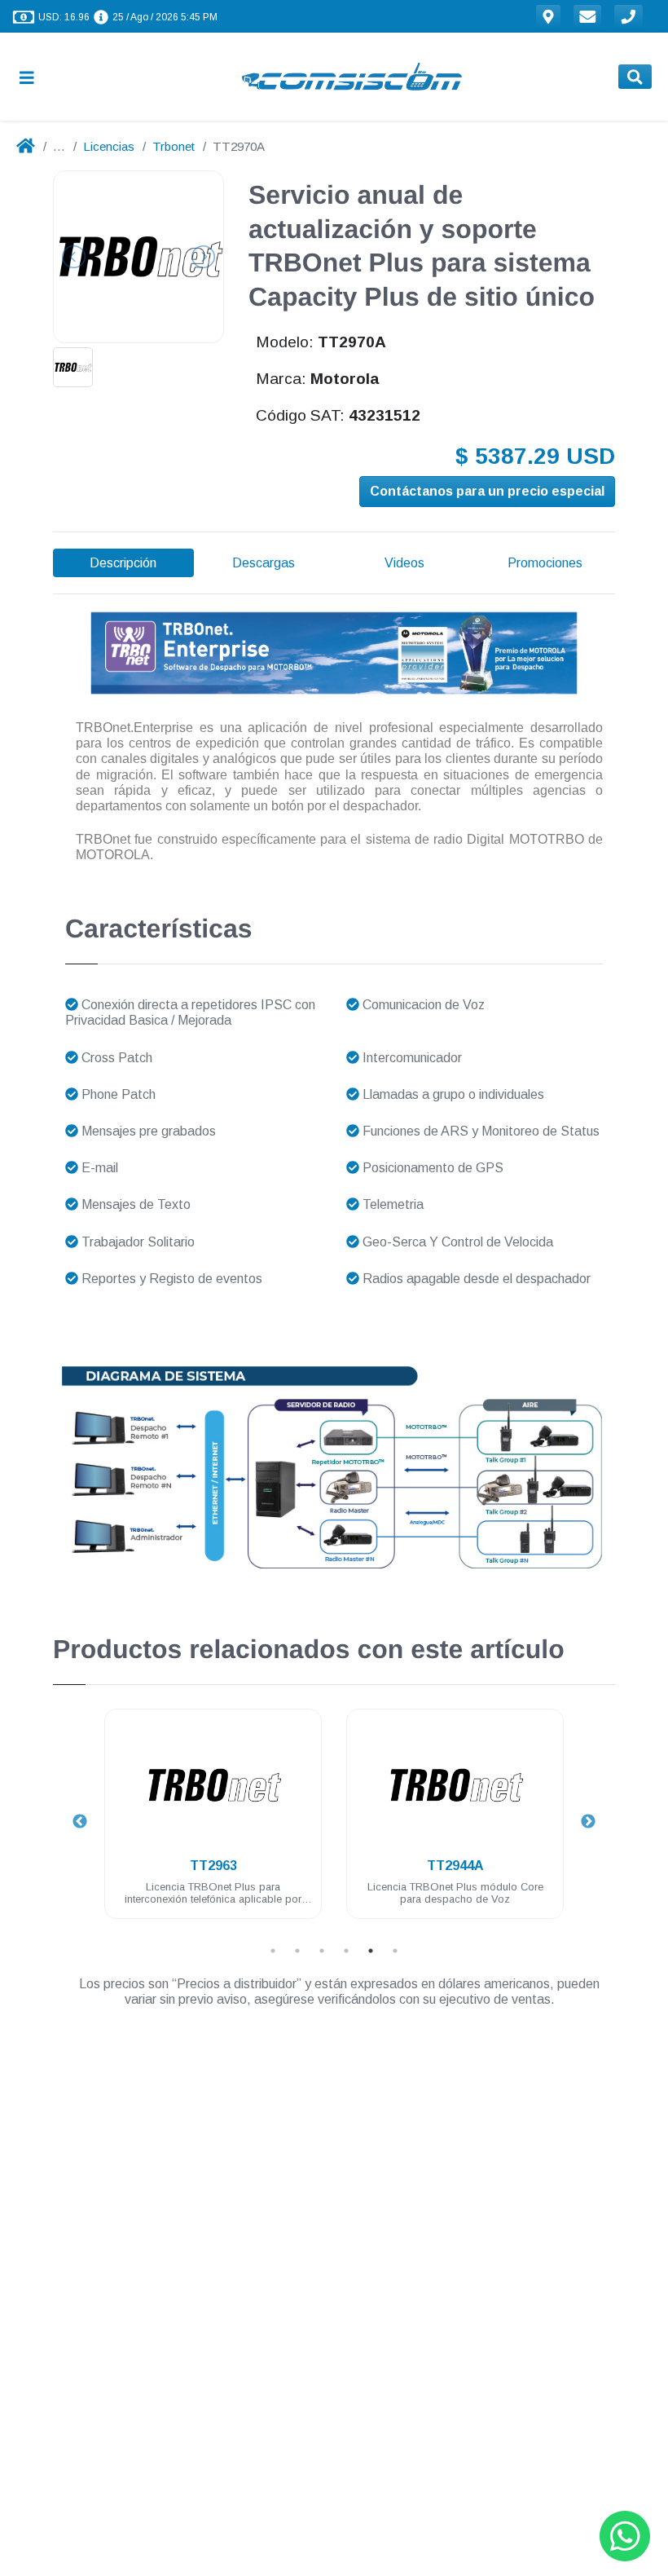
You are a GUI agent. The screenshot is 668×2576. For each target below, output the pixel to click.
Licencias (109, 146)
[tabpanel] (213, 1823)
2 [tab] (297, 1951)
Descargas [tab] (264, 563)
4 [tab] (346, 1951)
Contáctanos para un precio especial (487, 491)
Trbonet (174, 146)
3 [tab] (322, 1951)
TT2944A (455, 1866)
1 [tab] (273, 1951)
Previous (80, 1822)
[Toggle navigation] (33, 77)
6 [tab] (395, 1951)
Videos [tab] (404, 563)
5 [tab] (371, 1951)
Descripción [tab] (123, 563)
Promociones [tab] (545, 563)
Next (588, 1822)
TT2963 (213, 1866)
